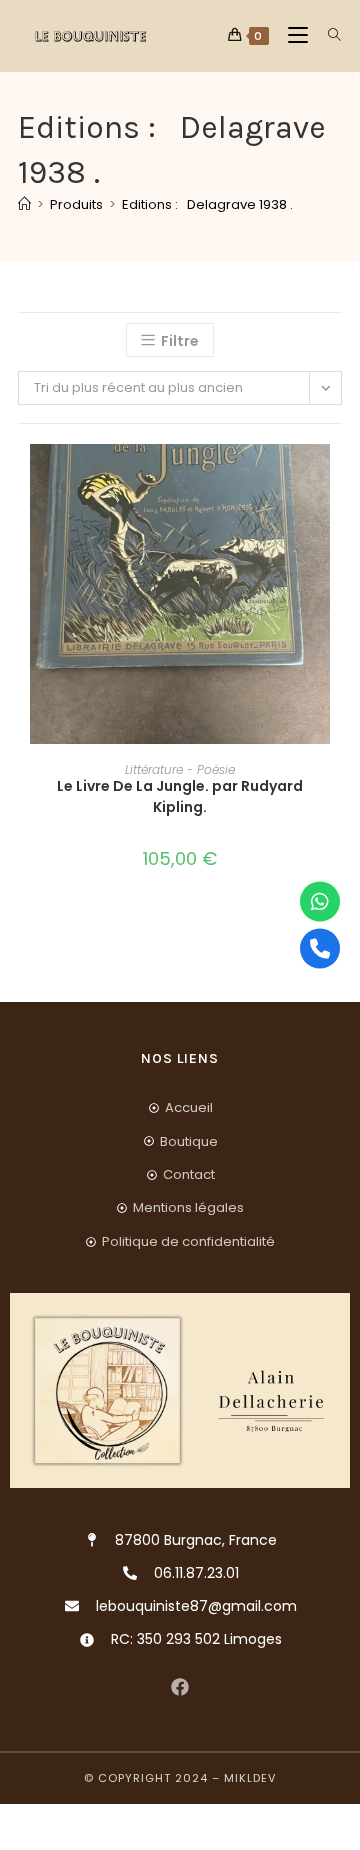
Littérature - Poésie (180, 769)
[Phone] (320, 949)
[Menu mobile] (292, 35)
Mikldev (250, 1778)
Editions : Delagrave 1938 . (207, 204)
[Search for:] (327, 35)
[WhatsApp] (320, 902)
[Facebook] (180, 1686)
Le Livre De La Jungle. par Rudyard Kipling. (180, 796)
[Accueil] (24, 204)
